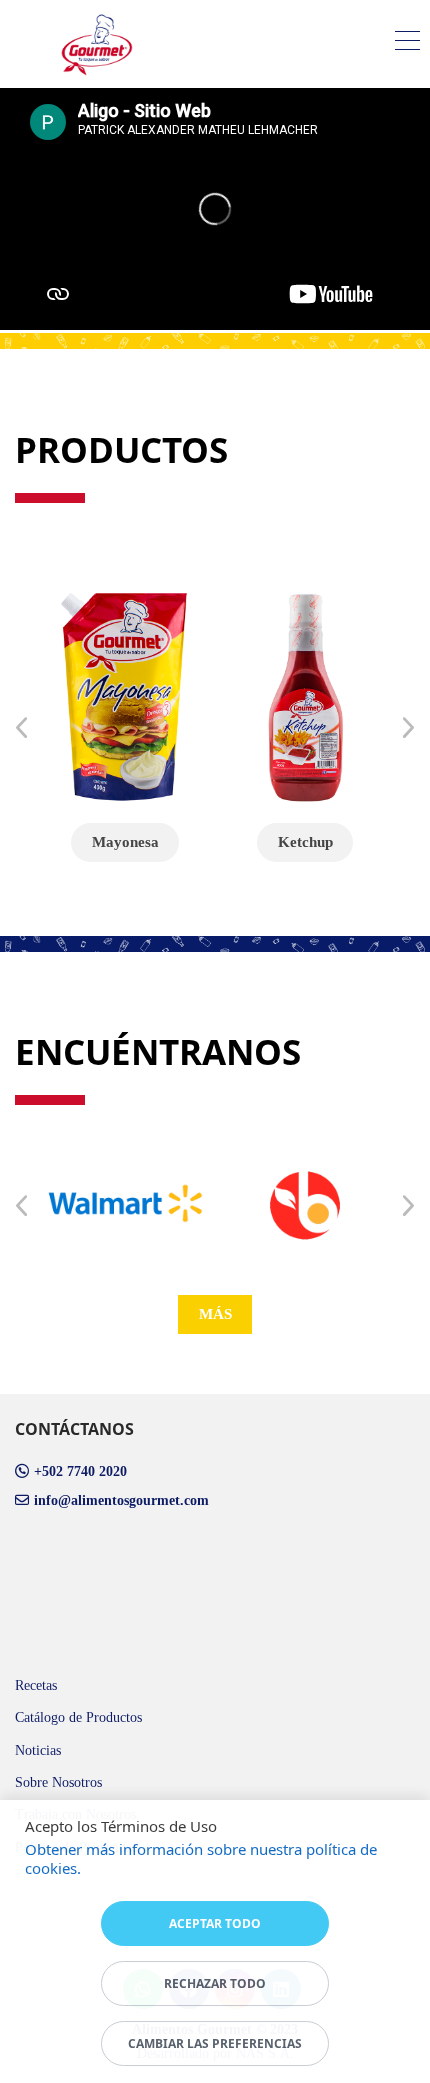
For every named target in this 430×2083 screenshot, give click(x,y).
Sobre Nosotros (58, 1782)
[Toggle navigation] (407, 43)
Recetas (36, 1685)
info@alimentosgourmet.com (121, 1500)
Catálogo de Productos (78, 1717)
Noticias (38, 1750)
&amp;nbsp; (49, 1587)
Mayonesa (125, 842)
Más (215, 1314)
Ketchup (305, 842)
